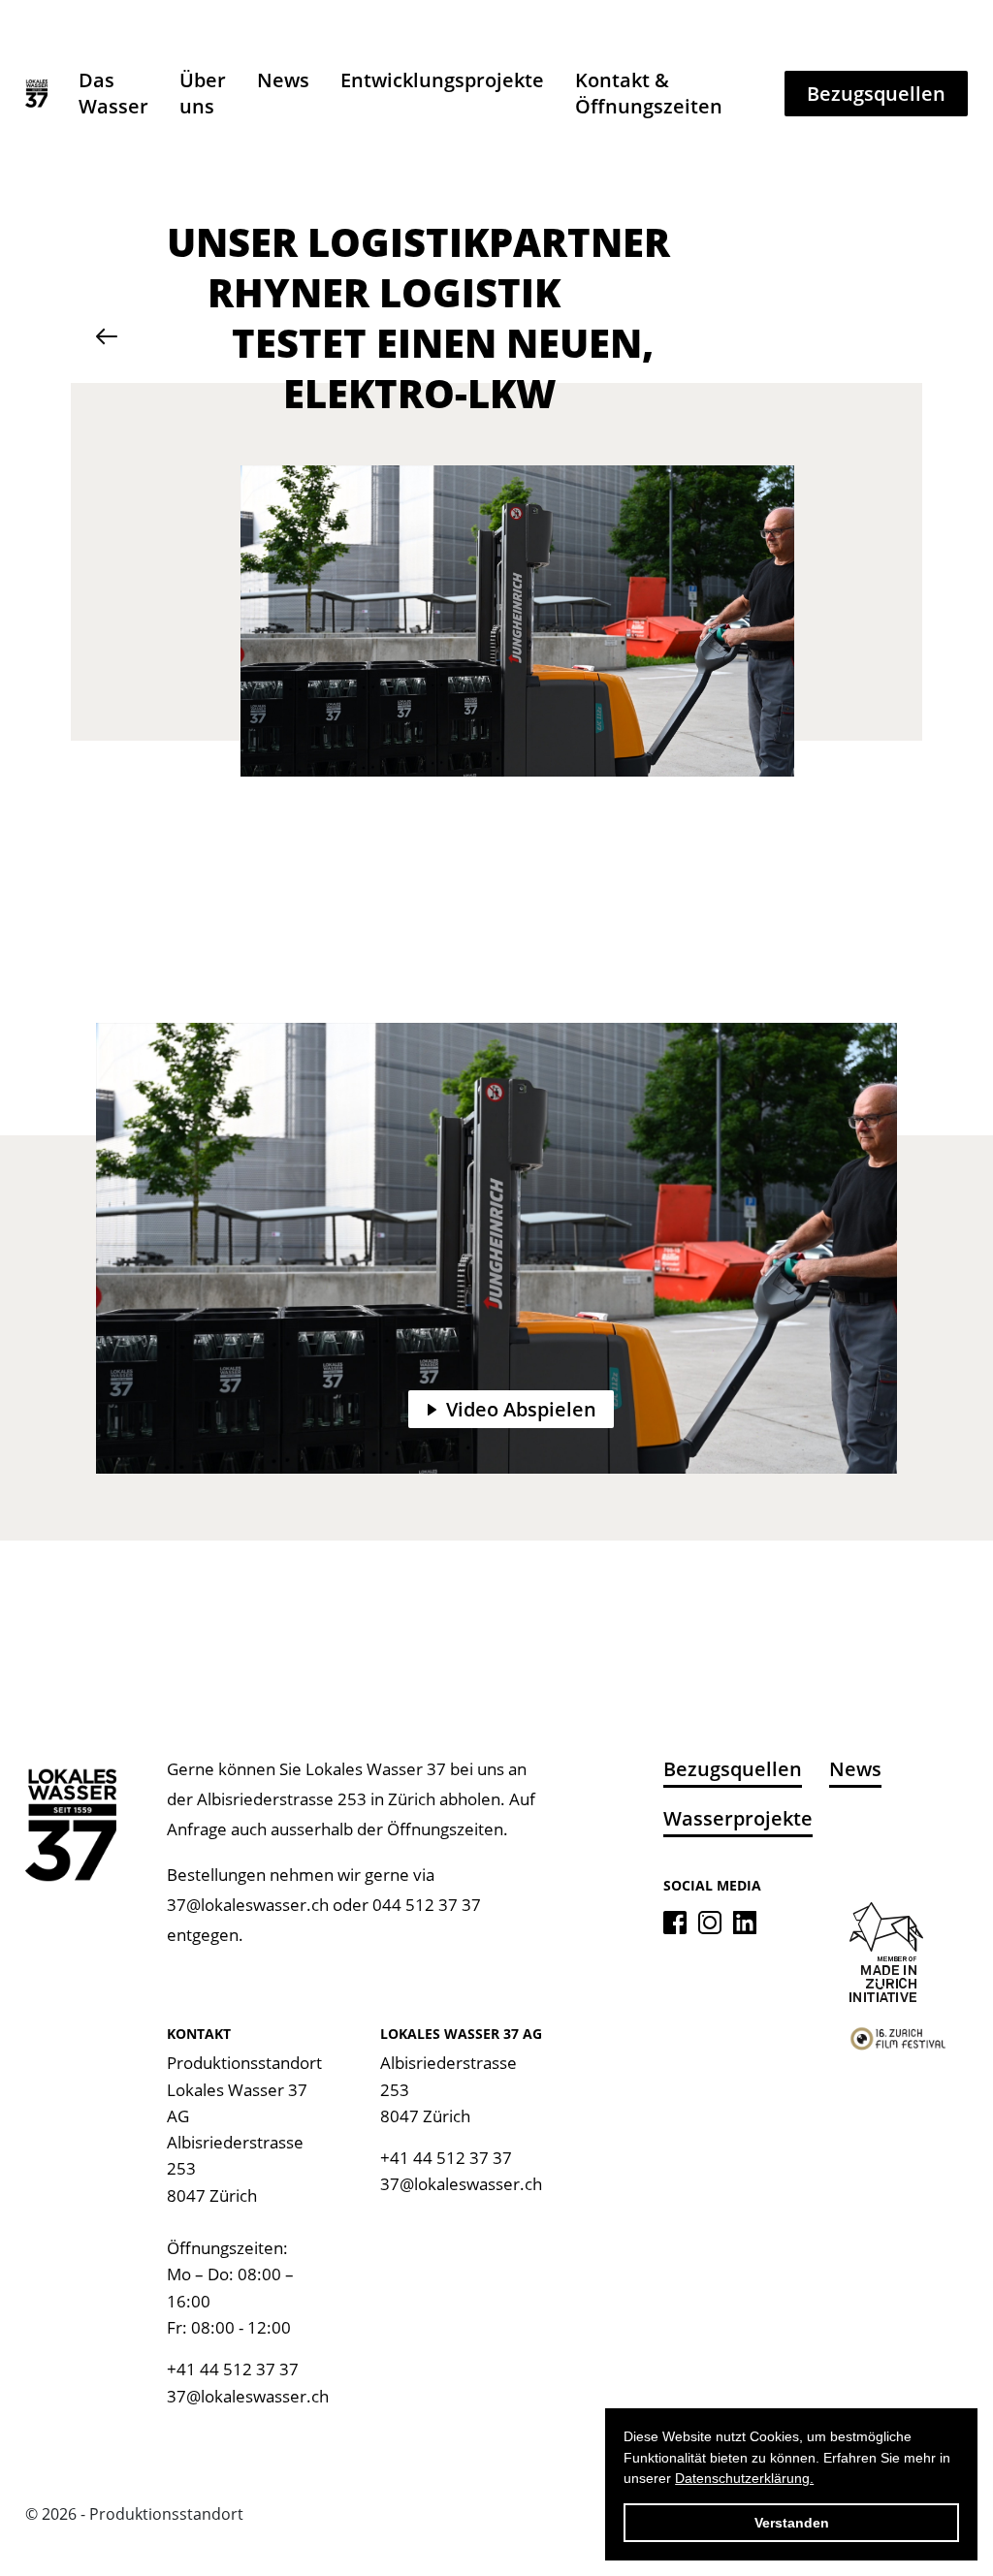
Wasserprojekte (738, 1818)
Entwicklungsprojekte (442, 80)
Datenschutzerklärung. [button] (744, 2478)
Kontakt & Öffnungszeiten (649, 93)
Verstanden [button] (792, 2523)
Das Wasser (113, 93)
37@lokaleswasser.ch (248, 1904)
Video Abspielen (521, 1409)
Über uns (203, 93)
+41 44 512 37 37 (233, 2369)
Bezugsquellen (876, 94)
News (283, 80)
